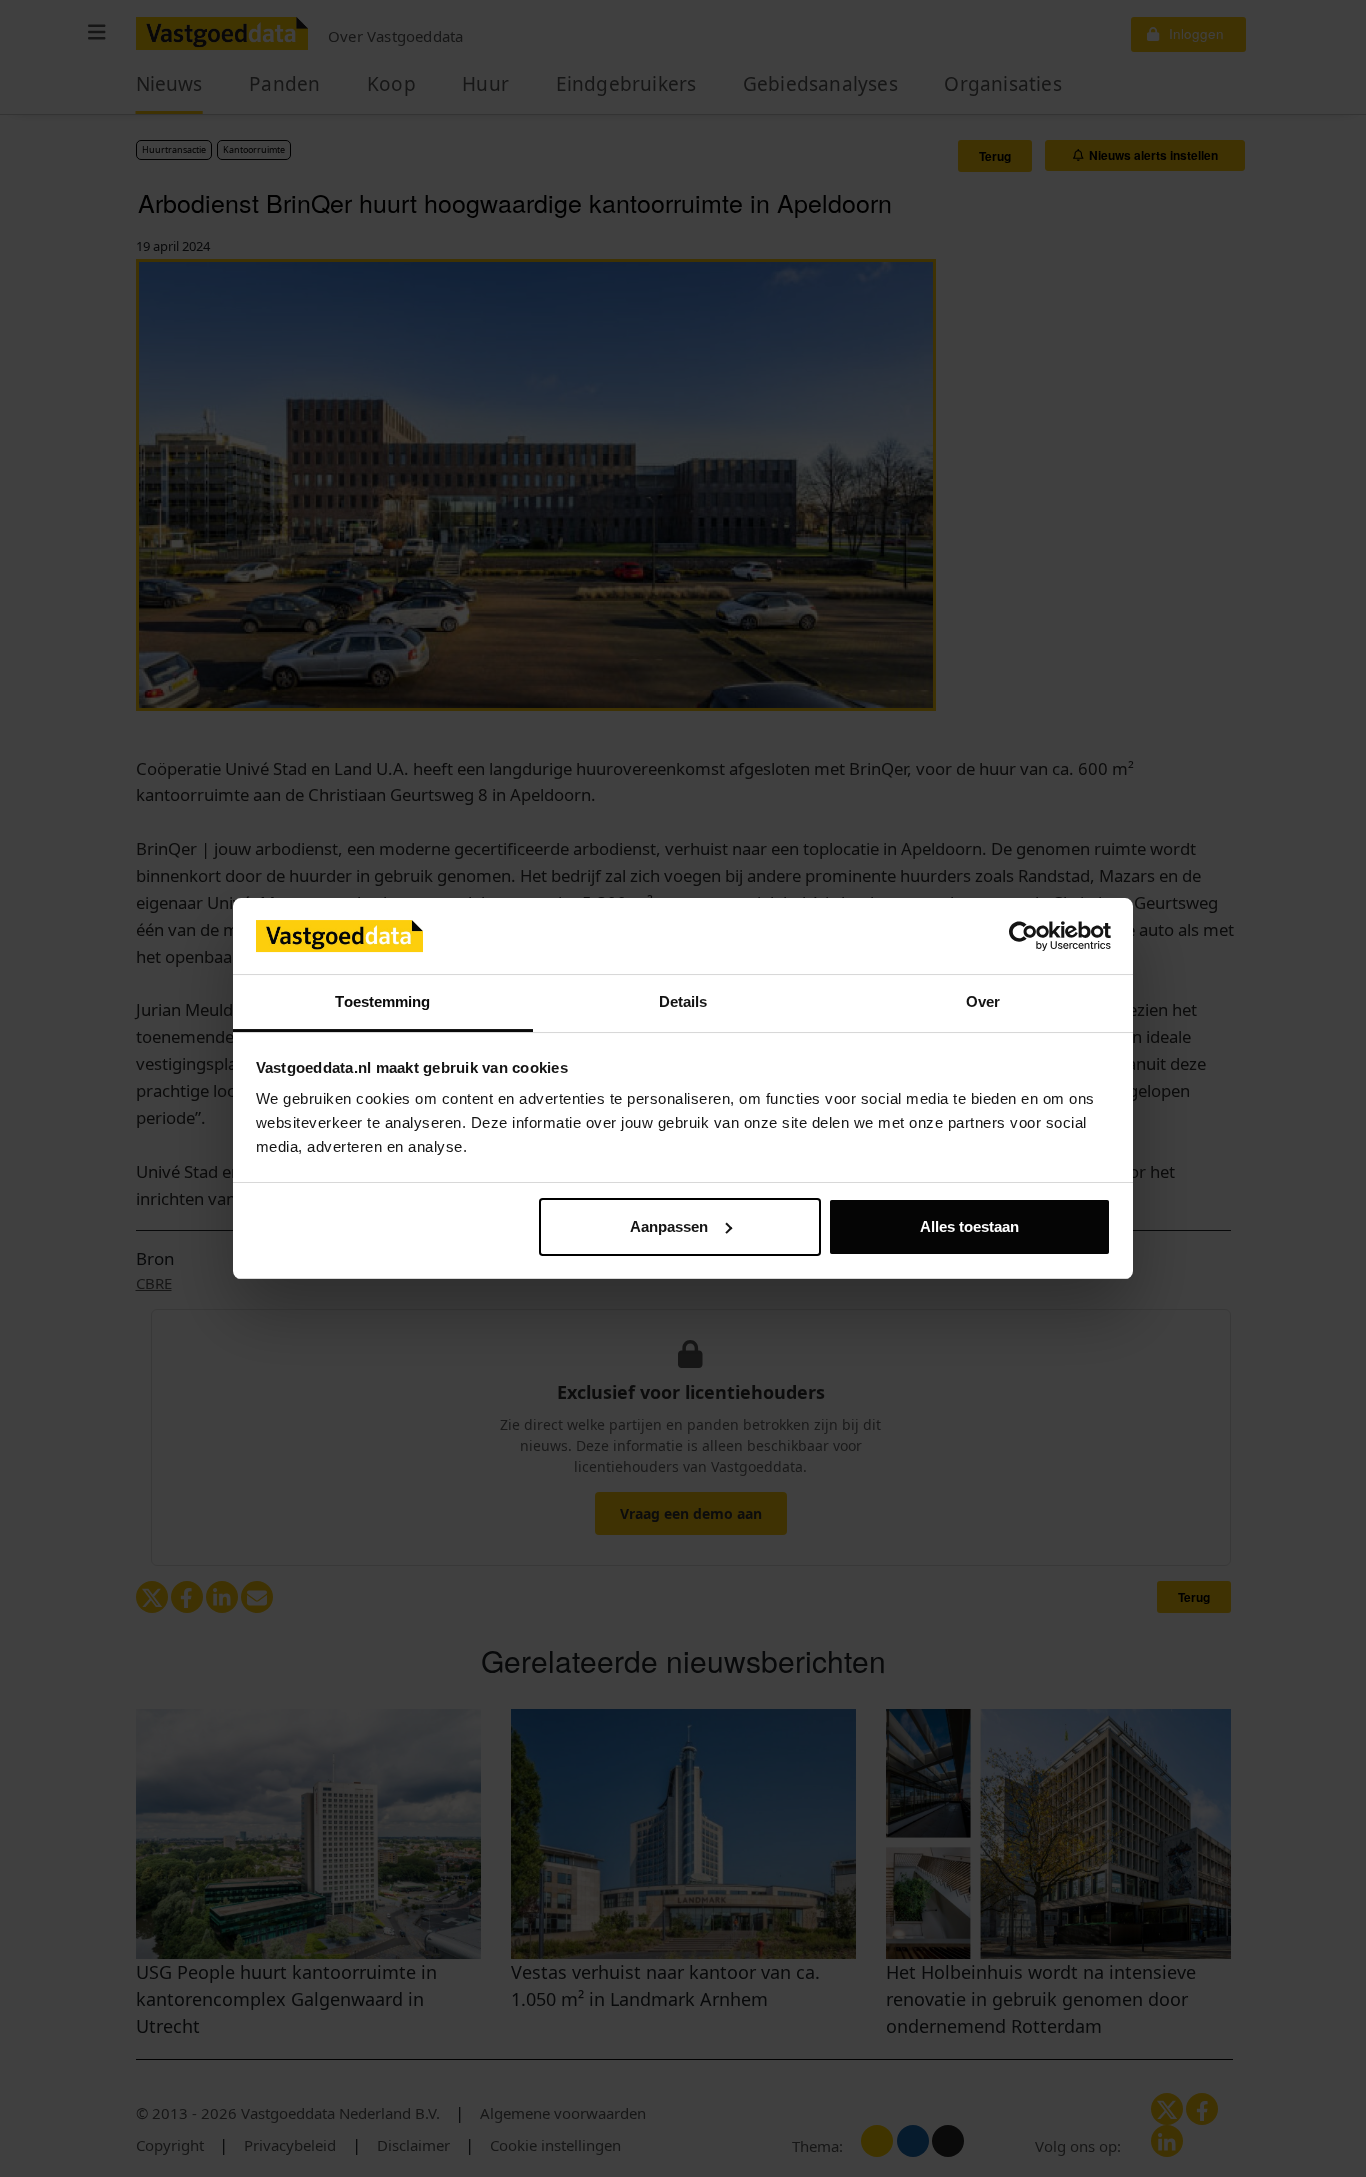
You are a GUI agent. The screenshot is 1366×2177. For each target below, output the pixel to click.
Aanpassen (669, 1226)
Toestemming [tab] (382, 1001)
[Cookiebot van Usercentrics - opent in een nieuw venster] (1023, 936)
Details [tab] (683, 1001)
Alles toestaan (969, 1226)
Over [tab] (983, 1001)
